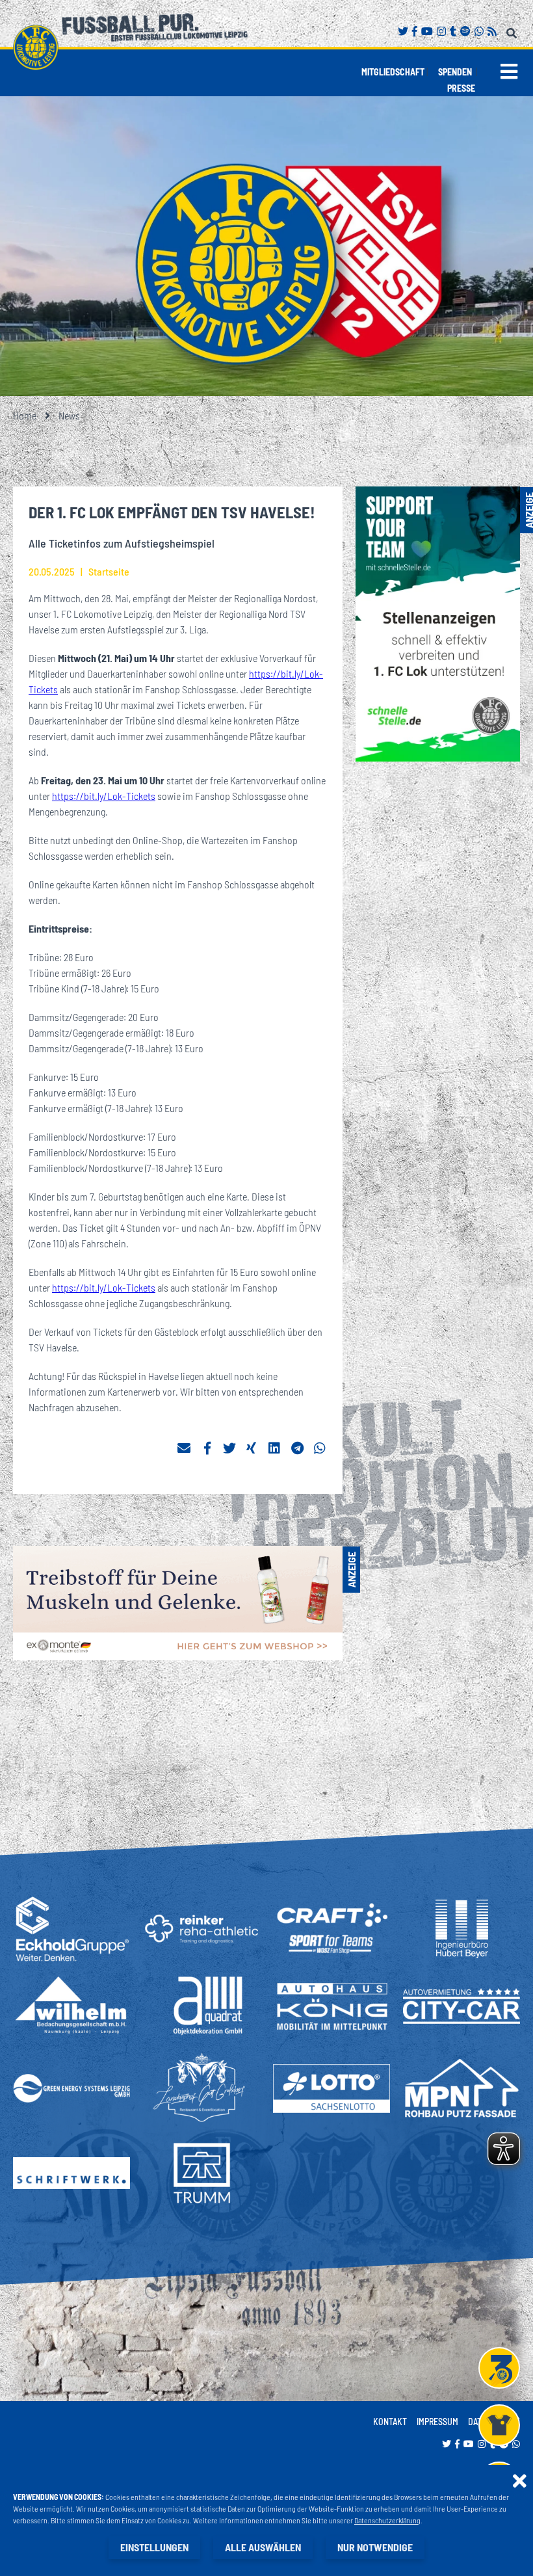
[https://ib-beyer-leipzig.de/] (462, 1929)
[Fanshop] (499, 2425)
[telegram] (298, 1448)
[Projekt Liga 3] (499, 2368)
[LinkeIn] (275, 1448)
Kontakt (390, 2422)
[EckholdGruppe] (71, 1929)
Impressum (437, 2422)
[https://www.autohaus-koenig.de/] (331, 2006)
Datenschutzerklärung (387, 2520)
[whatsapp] (320, 1448)
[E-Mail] (184, 1448)
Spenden (455, 72)
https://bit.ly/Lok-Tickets (104, 796)
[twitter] (229, 1448)
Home (25, 415)
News (69, 415)
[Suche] (513, 31)
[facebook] (207, 1448)
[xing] (252, 1448)
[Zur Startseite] (36, 47)
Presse (461, 88)
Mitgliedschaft (393, 72)
